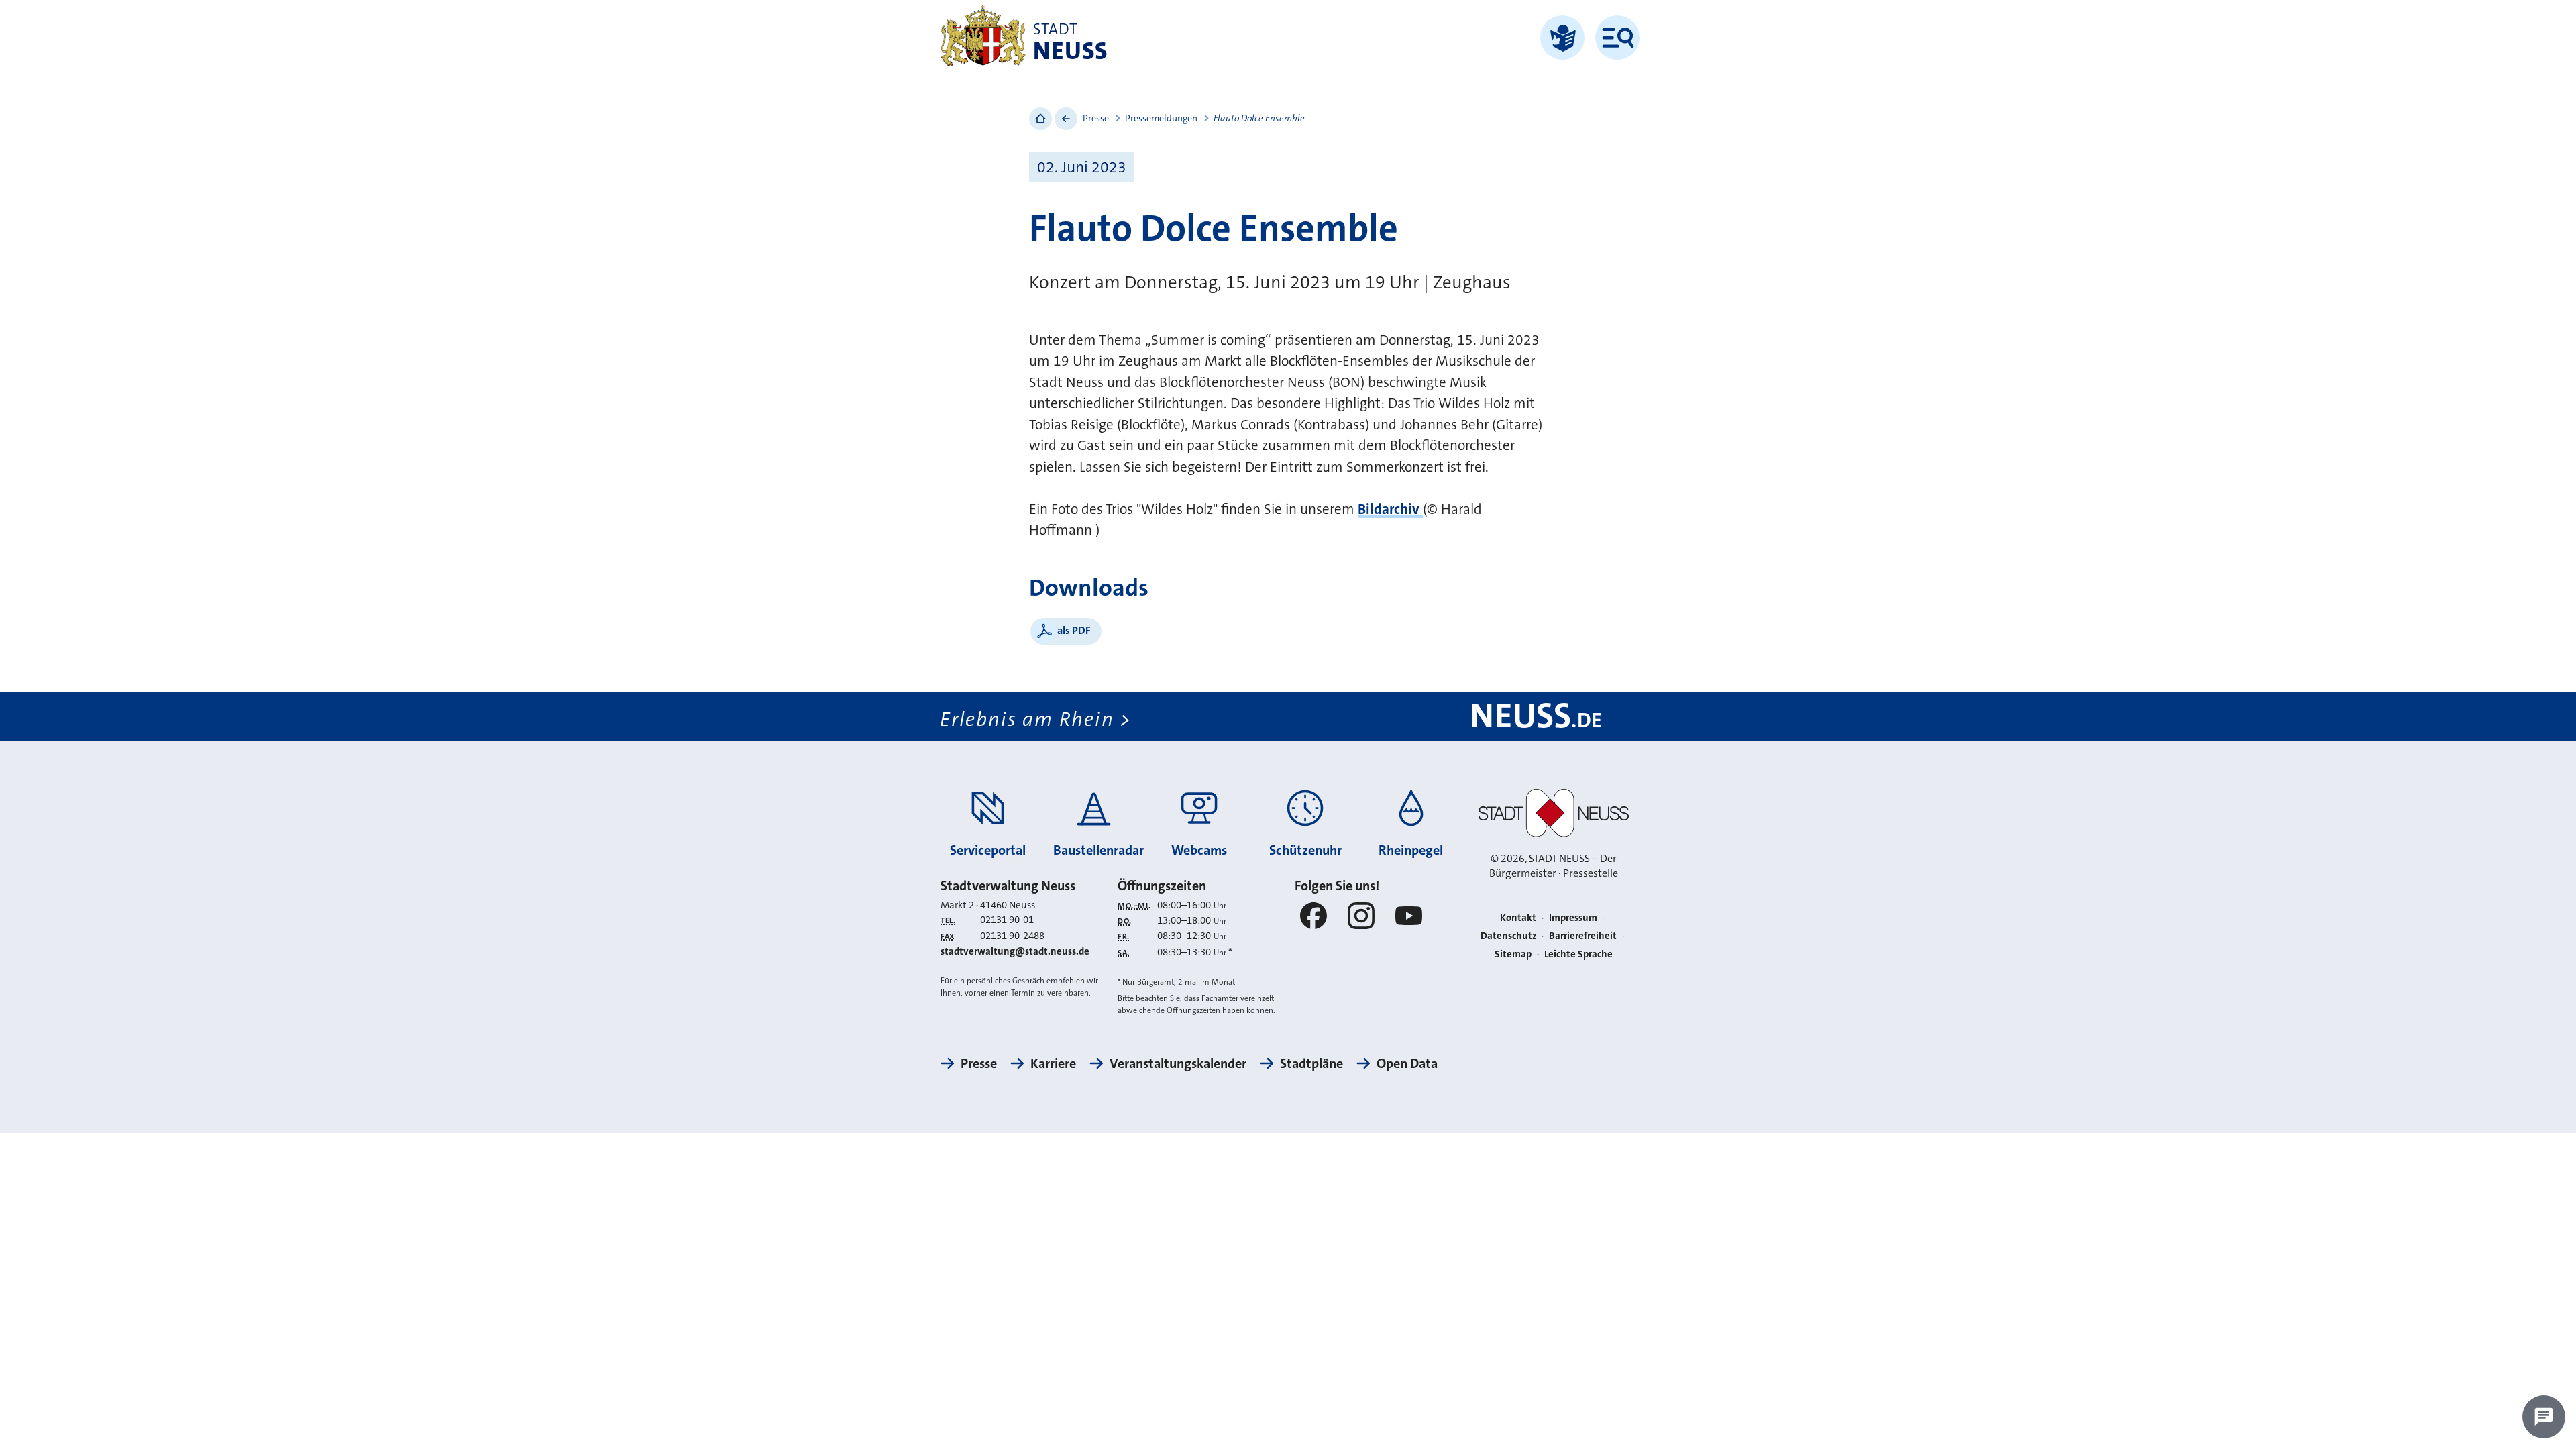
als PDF (1074, 630)
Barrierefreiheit (1583, 936)
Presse (1096, 118)
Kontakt (1518, 918)
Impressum (1573, 918)
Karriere (1053, 1063)
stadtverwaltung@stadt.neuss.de (1015, 951)
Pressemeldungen (1161, 118)
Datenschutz (1509, 936)
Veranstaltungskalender (1178, 1063)
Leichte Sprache (1578, 954)
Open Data (1407, 1063)
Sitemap (1513, 954)
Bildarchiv (1390, 509)
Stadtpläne (1311, 1063)
